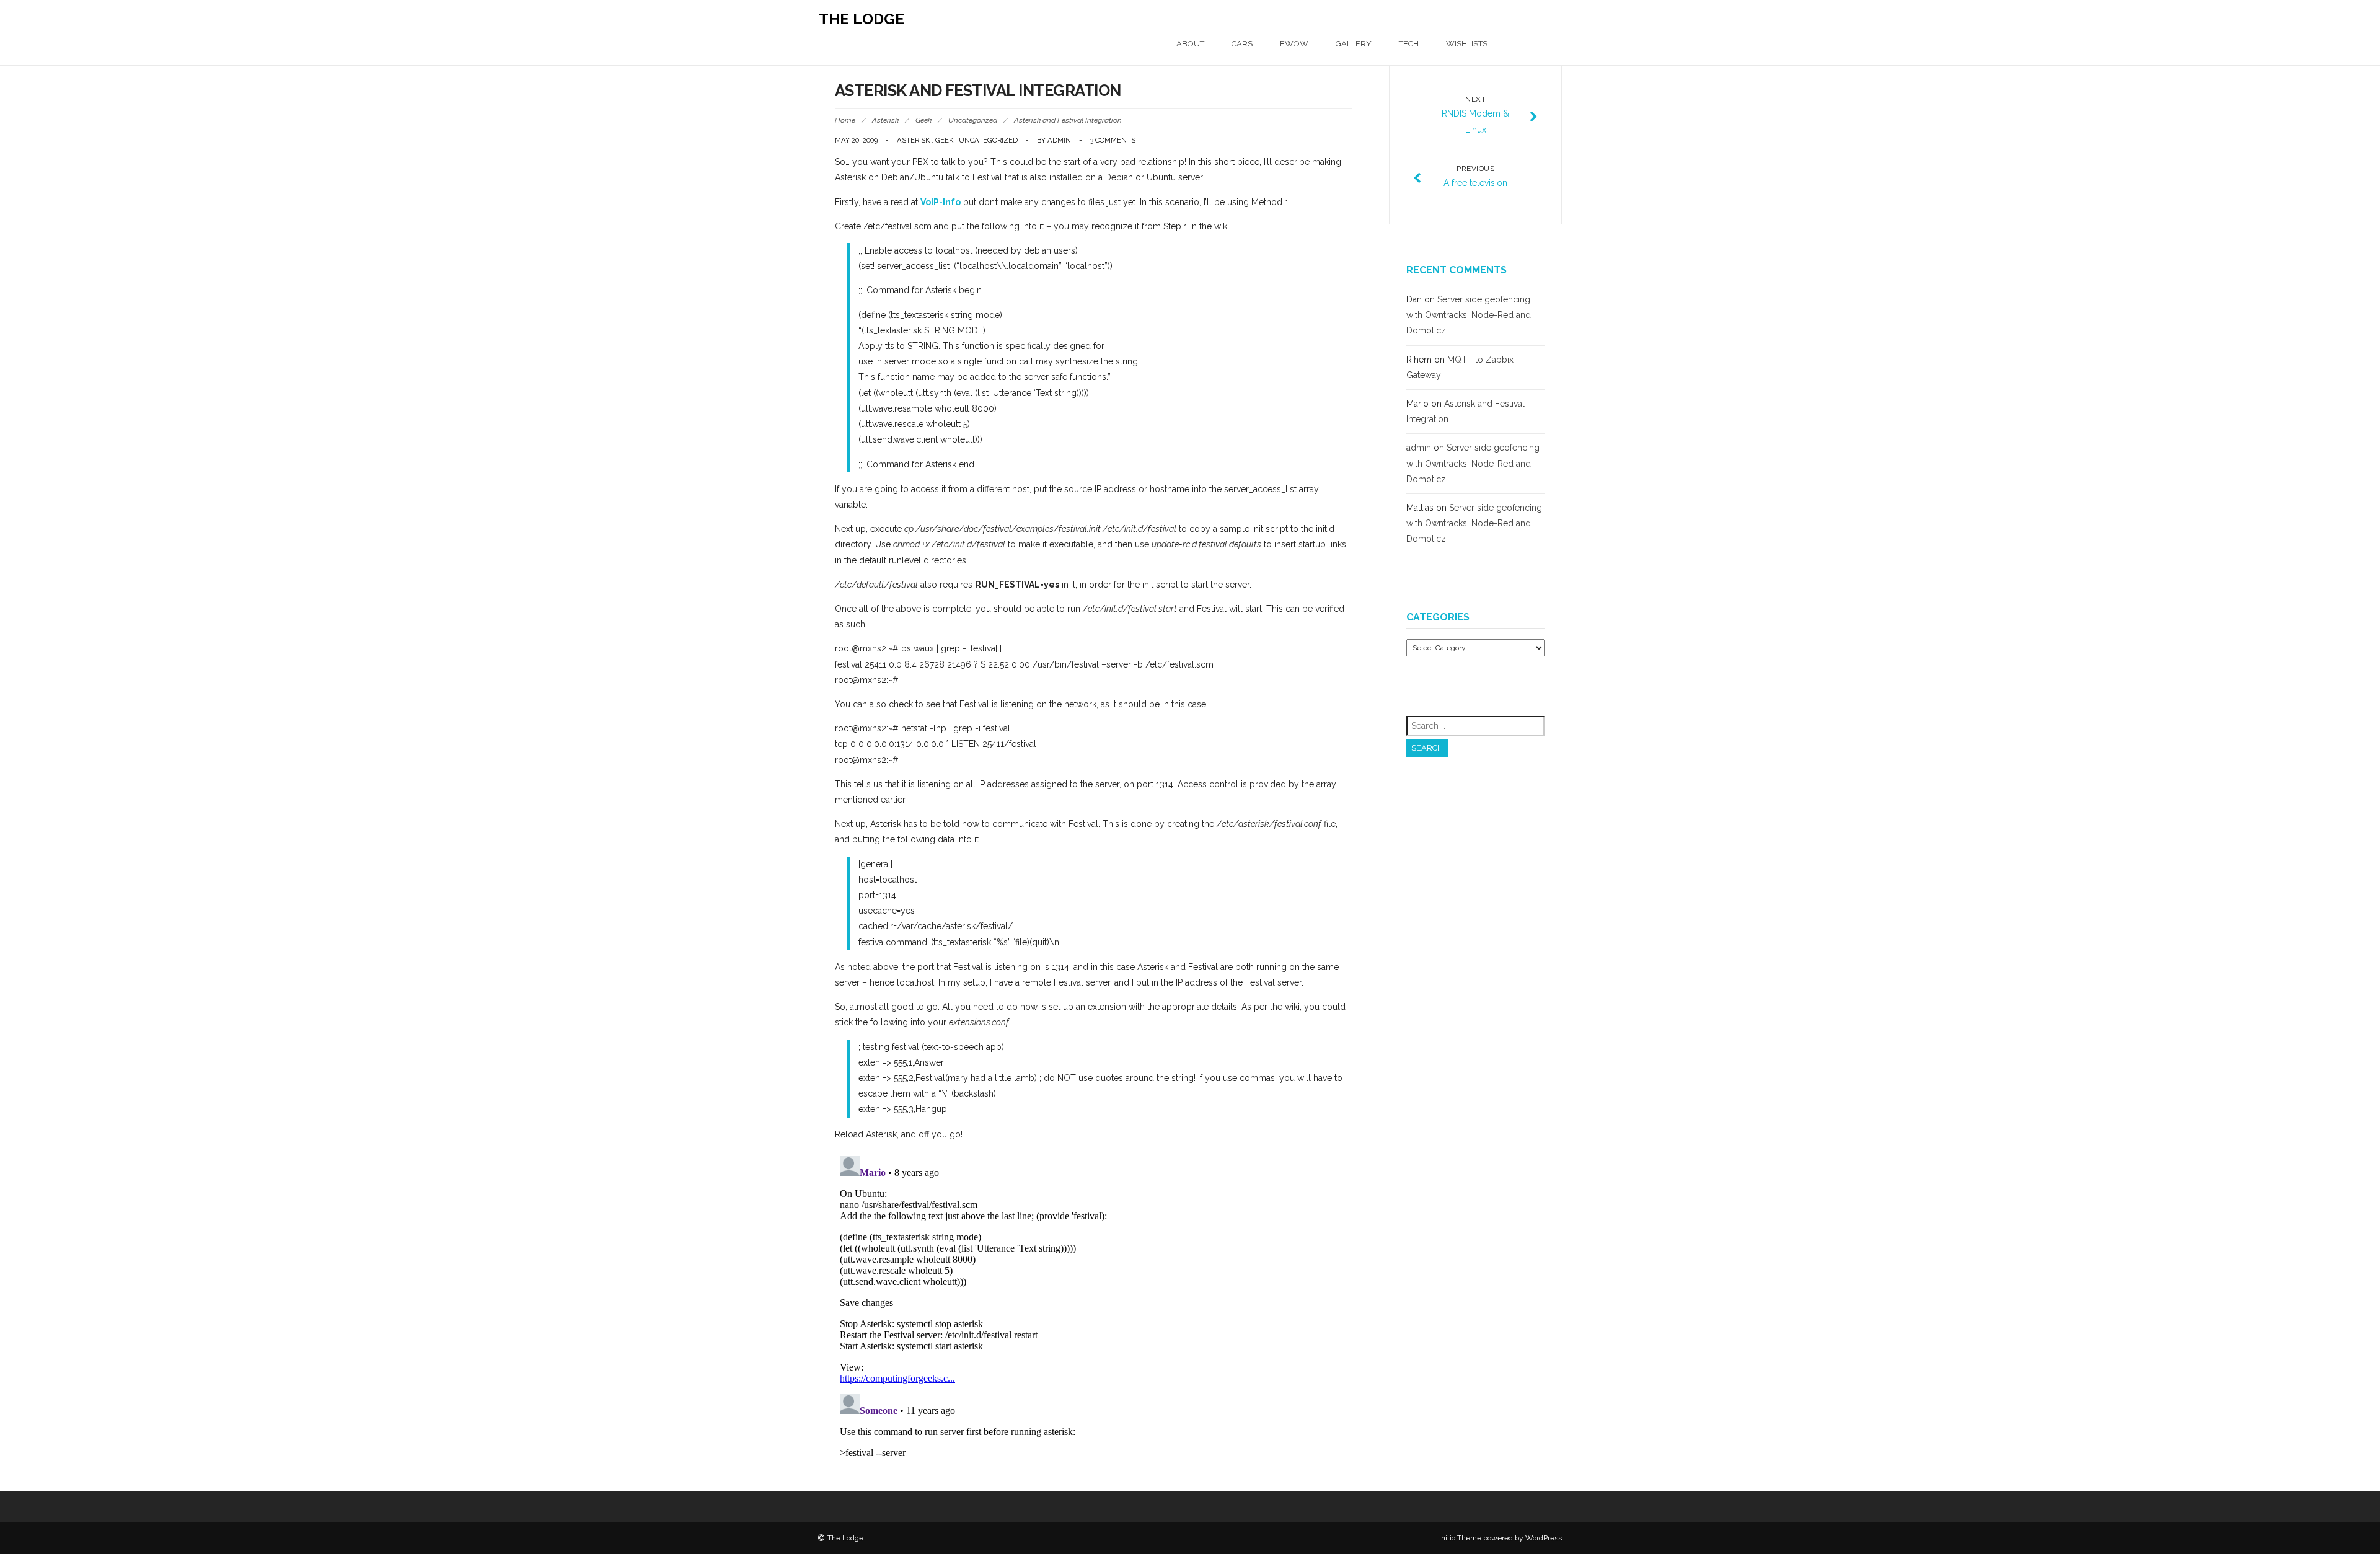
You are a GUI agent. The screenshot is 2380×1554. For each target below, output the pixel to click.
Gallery (1354, 44)
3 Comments (1113, 140)
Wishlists (1467, 44)
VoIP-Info (941, 202)
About (1190, 44)
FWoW (1294, 44)
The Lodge (862, 19)
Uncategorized (973, 120)
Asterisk (885, 120)
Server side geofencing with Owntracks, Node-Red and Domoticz (1469, 315)
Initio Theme (1460, 1538)
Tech (1409, 44)
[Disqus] (1094, 1306)
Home (845, 120)
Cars (1242, 44)
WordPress (1544, 1538)
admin (1059, 140)
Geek (923, 120)
